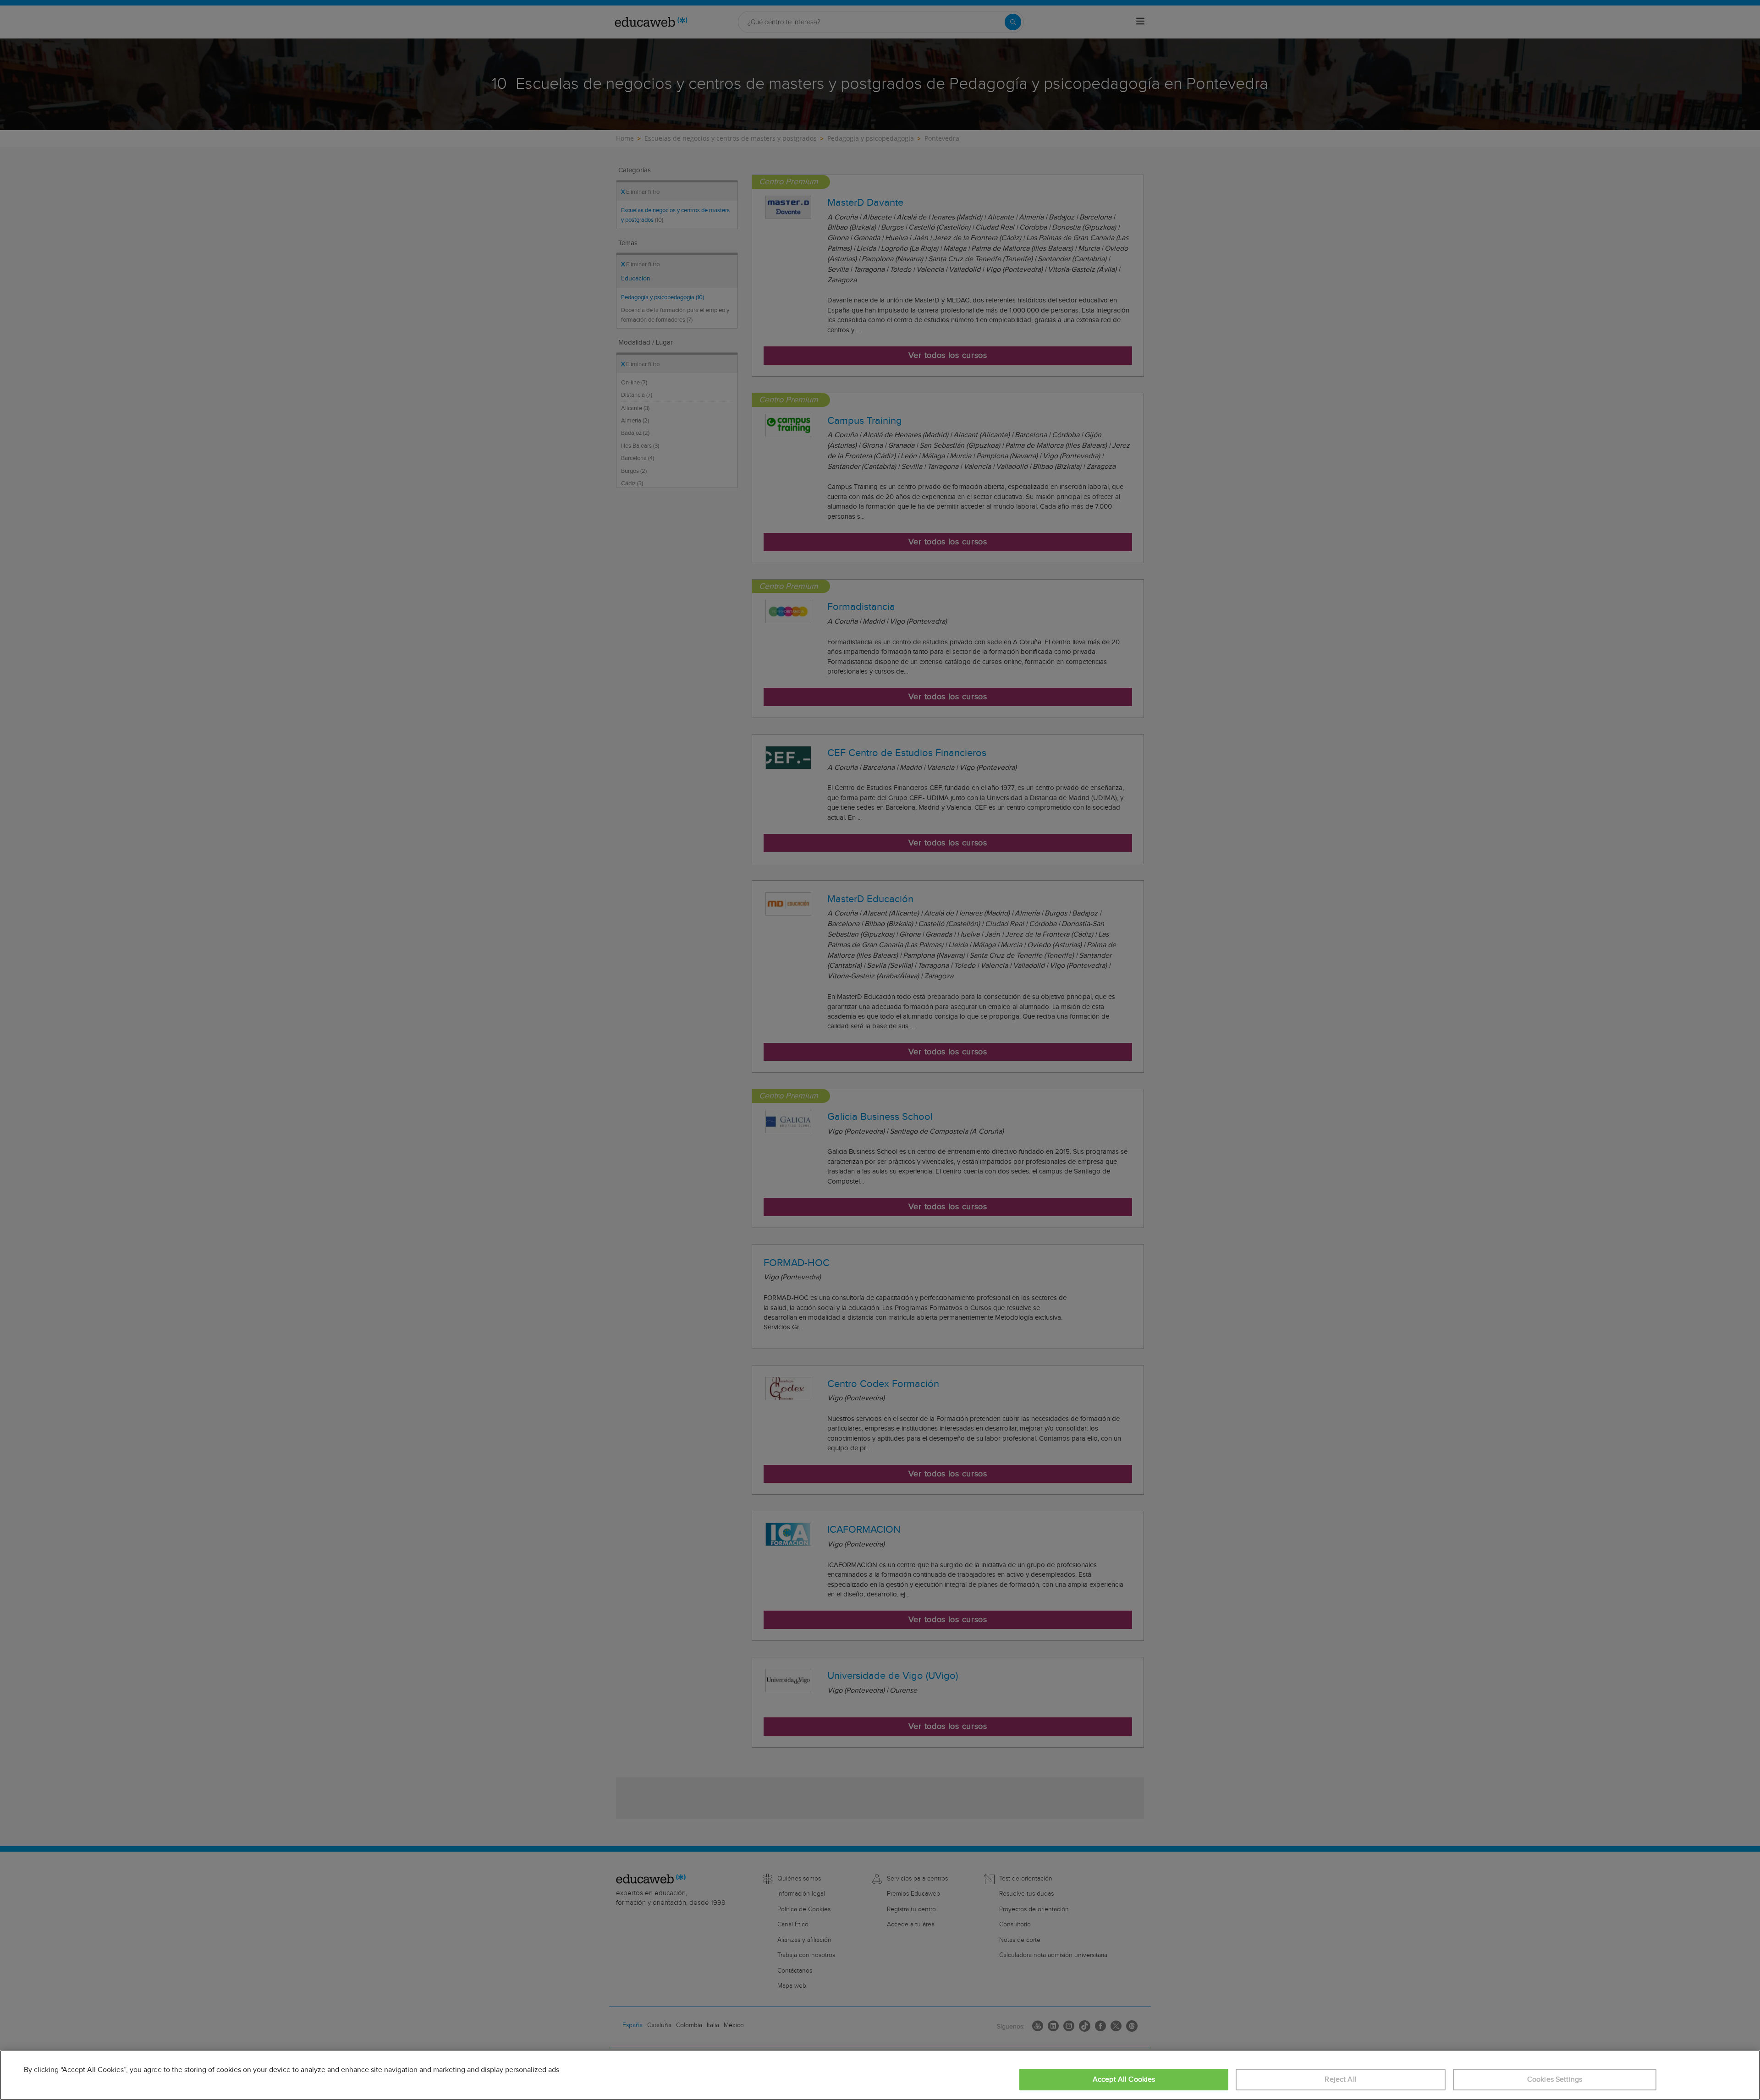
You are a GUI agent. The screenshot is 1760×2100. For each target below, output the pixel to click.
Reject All (1341, 2080)
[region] (880, 2075)
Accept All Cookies (1124, 2080)
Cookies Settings (1555, 2080)
